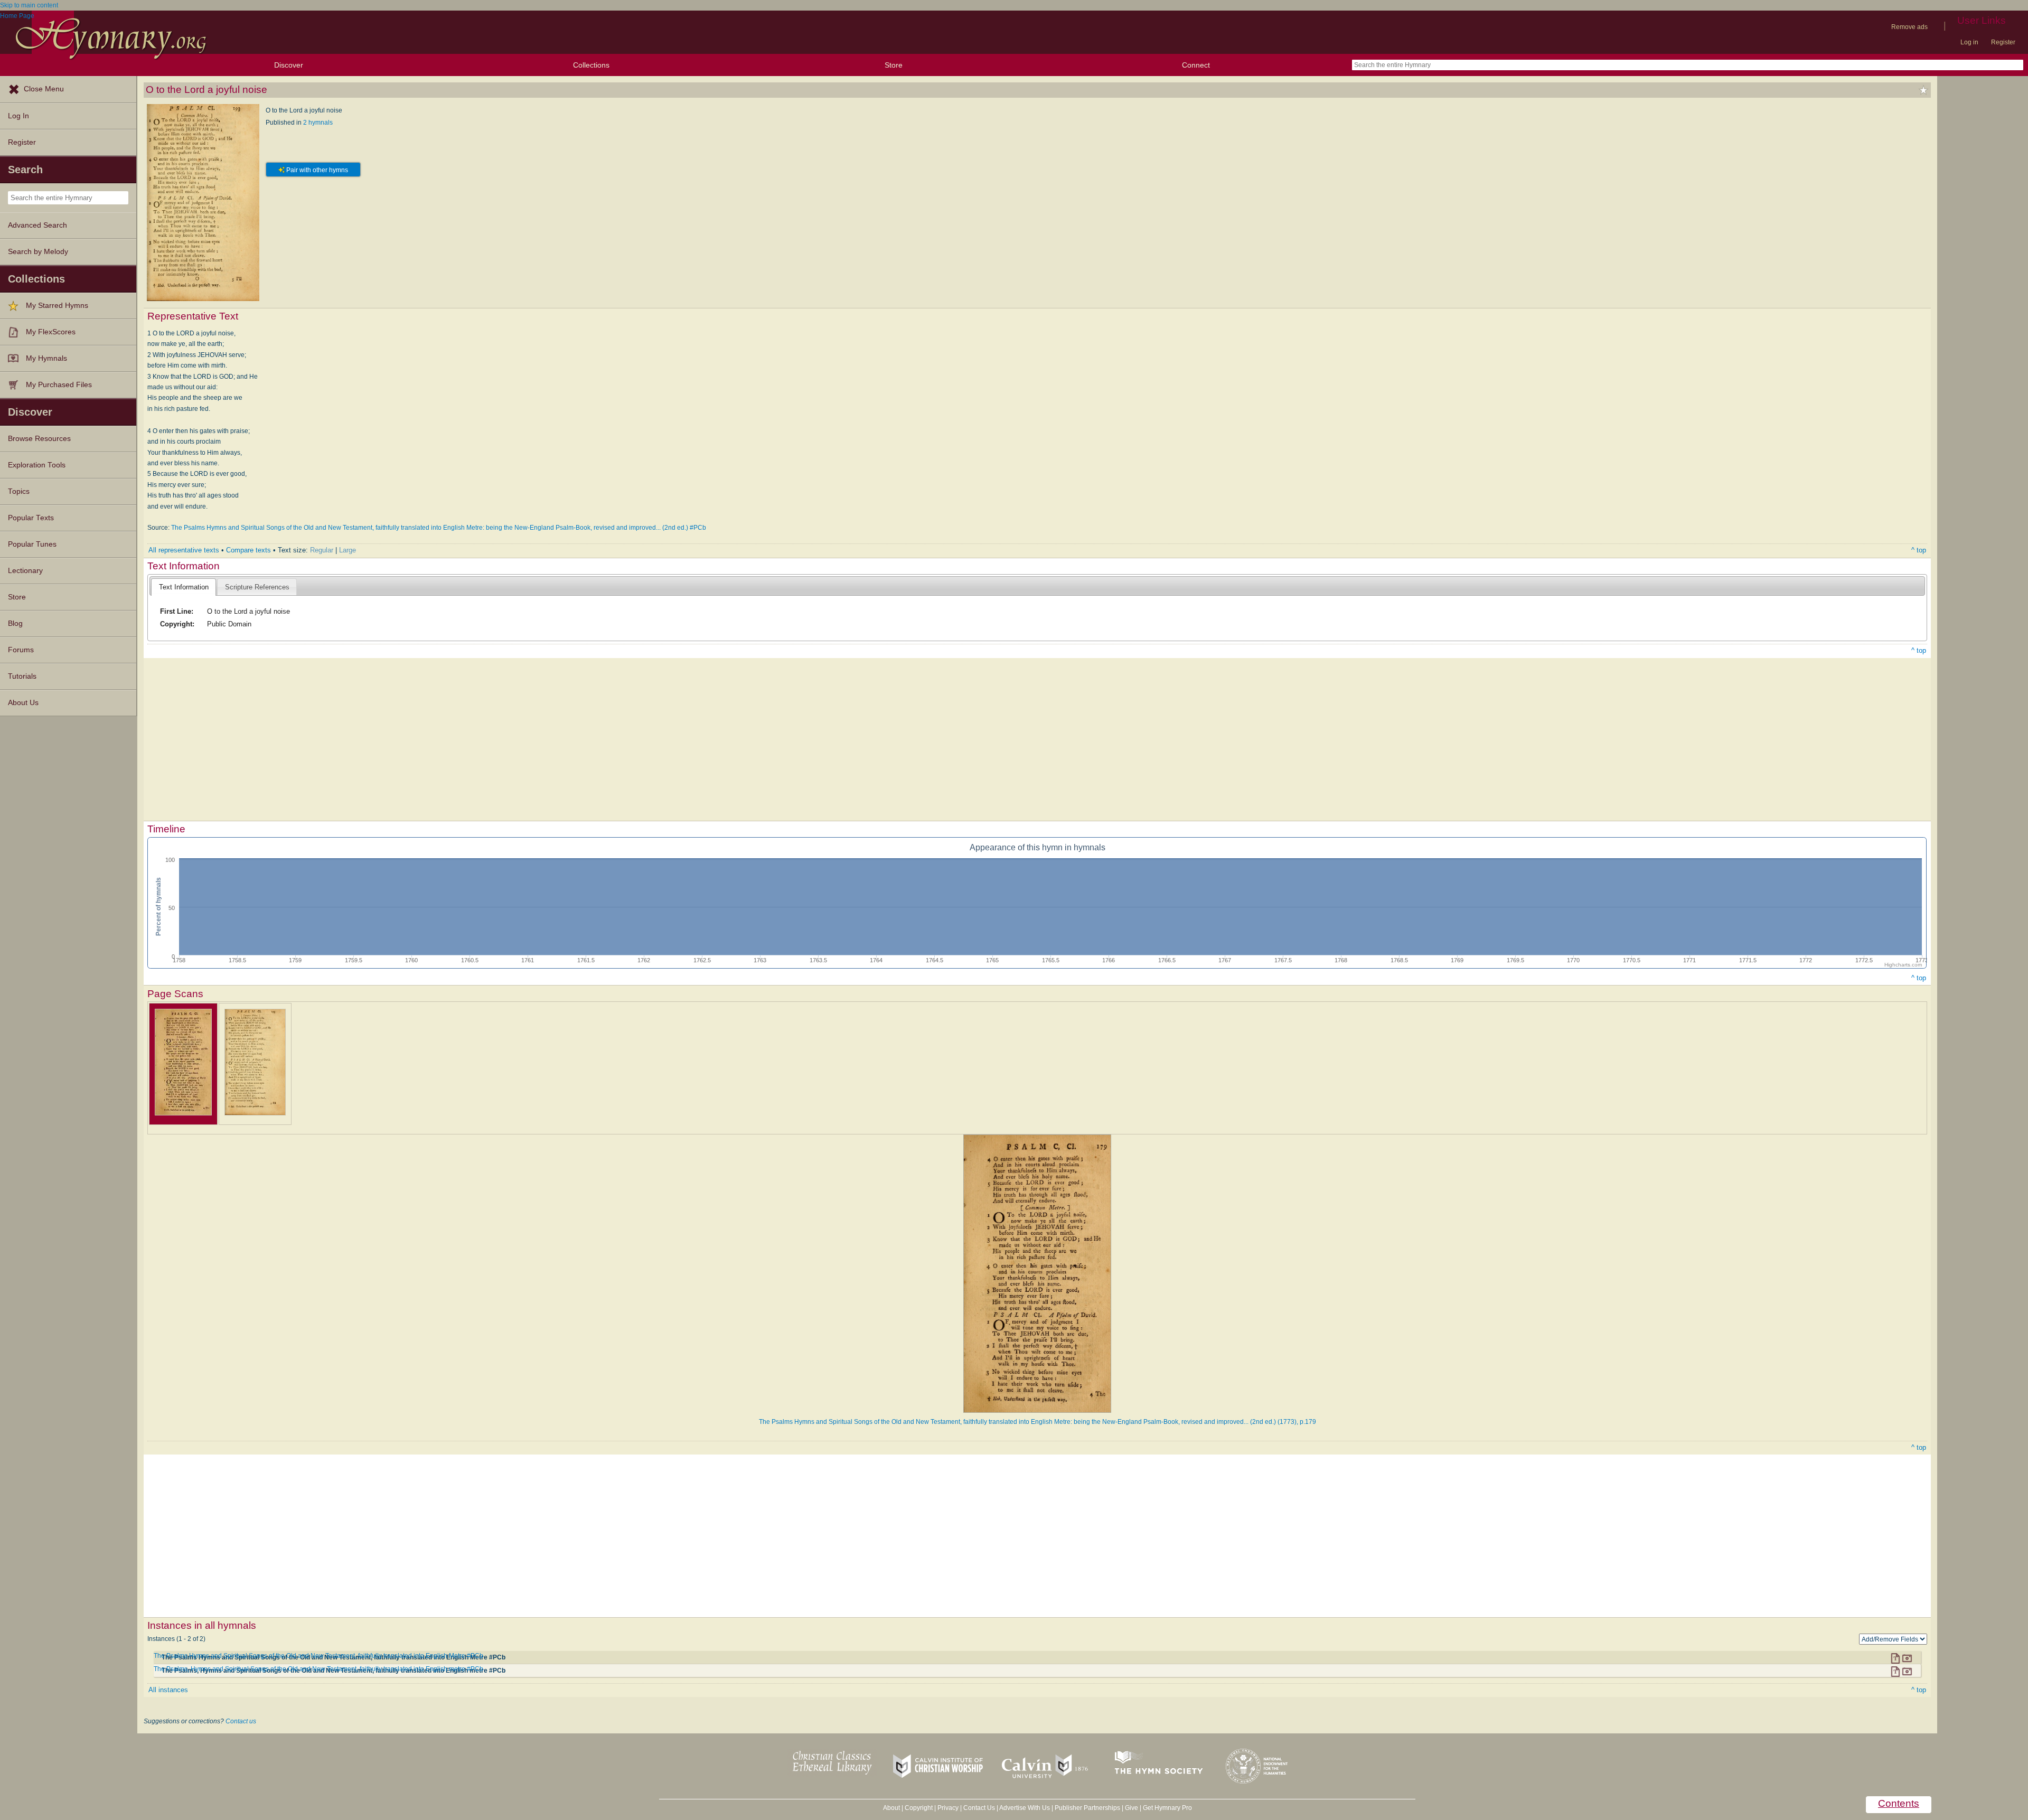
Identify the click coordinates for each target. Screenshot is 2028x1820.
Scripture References (257, 587)
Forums (21, 650)
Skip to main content (29, 5)
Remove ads (1909, 27)
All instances (168, 1690)
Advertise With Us (1025, 1808)
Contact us (241, 1721)
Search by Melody (38, 252)
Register (2003, 42)
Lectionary (25, 571)
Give (1132, 1808)
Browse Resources (39, 439)
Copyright (919, 1808)
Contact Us (979, 1808)
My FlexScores (51, 332)
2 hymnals (318, 123)
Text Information (184, 587)
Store (894, 65)
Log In (18, 116)
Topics (19, 491)
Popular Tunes (32, 544)
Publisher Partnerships (1087, 1808)
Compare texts (248, 550)
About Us (23, 703)
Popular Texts (31, 518)
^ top (1919, 550)
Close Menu (44, 89)
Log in (1969, 42)
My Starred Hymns (57, 306)
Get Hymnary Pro (1167, 1808)
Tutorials (22, 676)
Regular (322, 550)
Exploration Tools (37, 465)
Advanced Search (37, 225)
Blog (15, 623)
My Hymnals (46, 358)
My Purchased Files (59, 385)
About (891, 1808)
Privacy (948, 1808)
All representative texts (184, 550)
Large (348, 550)
